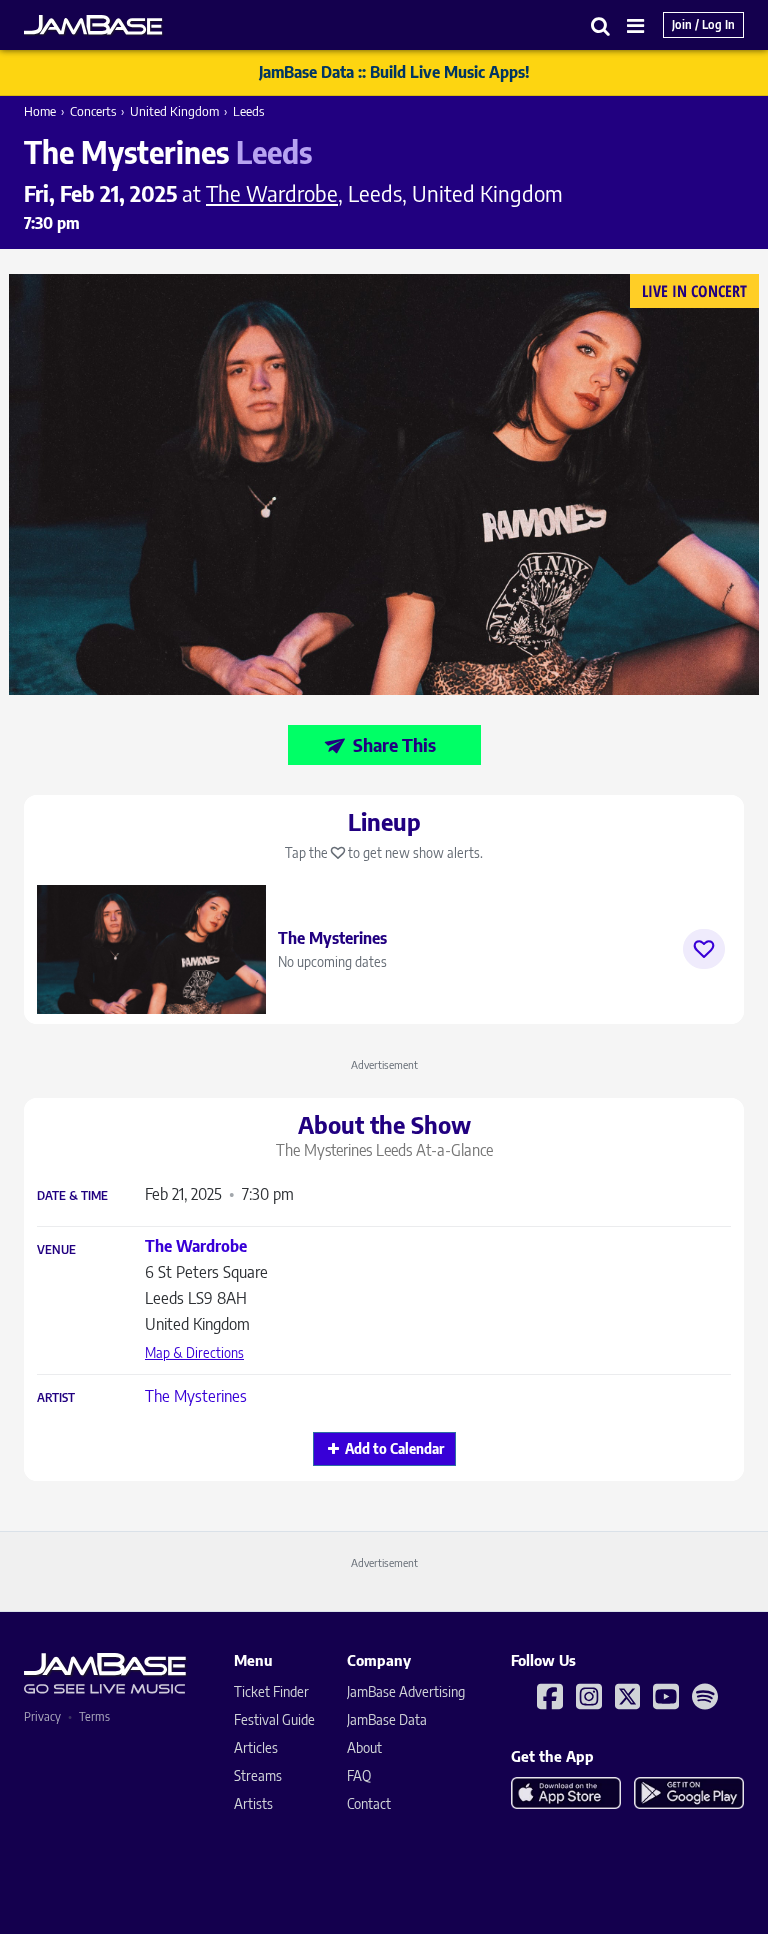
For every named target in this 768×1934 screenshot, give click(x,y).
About (364, 1747)
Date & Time (72, 1196)
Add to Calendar (394, 1448)
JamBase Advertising (406, 1691)
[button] (601, 25)
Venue (56, 1250)
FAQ (359, 1775)
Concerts (93, 111)
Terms (94, 1716)
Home (40, 111)
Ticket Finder (271, 1691)
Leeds (248, 111)
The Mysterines (196, 1396)
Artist (56, 1398)
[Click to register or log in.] (704, 949)
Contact (369, 1803)
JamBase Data (387, 1719)
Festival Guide (274, 1719)
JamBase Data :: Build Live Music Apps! (394, 72)
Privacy (42, 1716)
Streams (258, 1775)
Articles (256, 1747)
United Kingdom (174, 111)
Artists (253, 1803)
